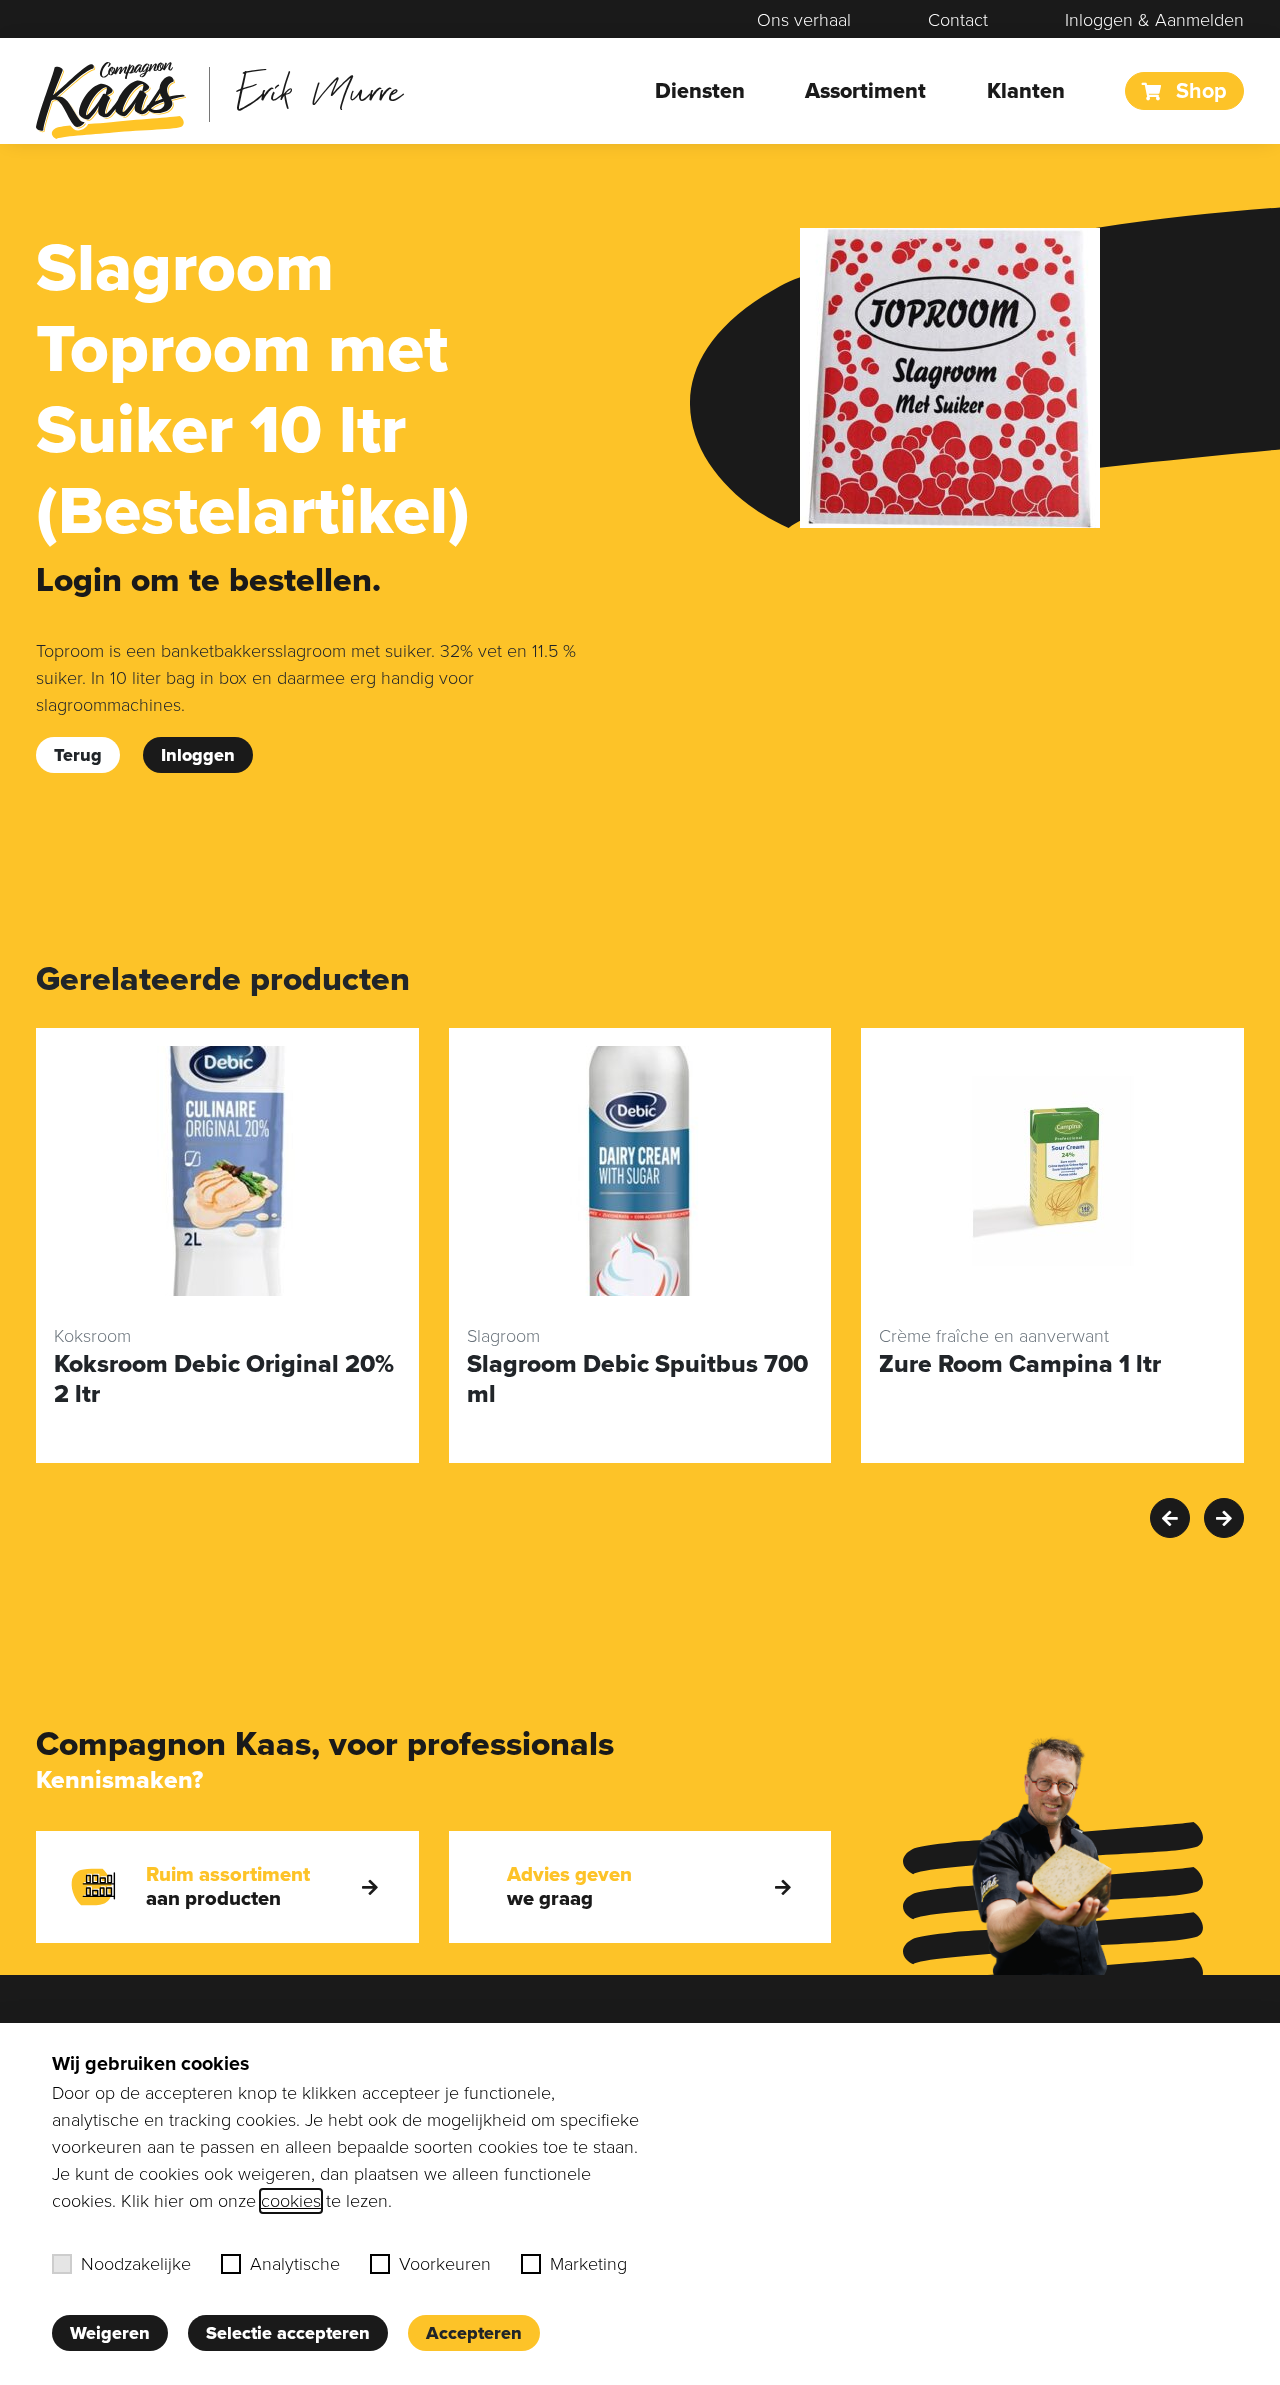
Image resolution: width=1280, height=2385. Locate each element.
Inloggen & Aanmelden (1154, 20)
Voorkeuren (445, 2264)
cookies (291, 2201)
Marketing (588, 2264)
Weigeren (110, 2333)
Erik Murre (319, 89)
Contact (958, 20)
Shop (1198, 91)
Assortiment (865, 91)
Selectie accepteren (288, 2333)
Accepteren (474, 2333)
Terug (78, 755)
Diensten (700, 91)
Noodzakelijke (136, 2264)
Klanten (1026, 91)
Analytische (295, 2264)
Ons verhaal (804, 20)
